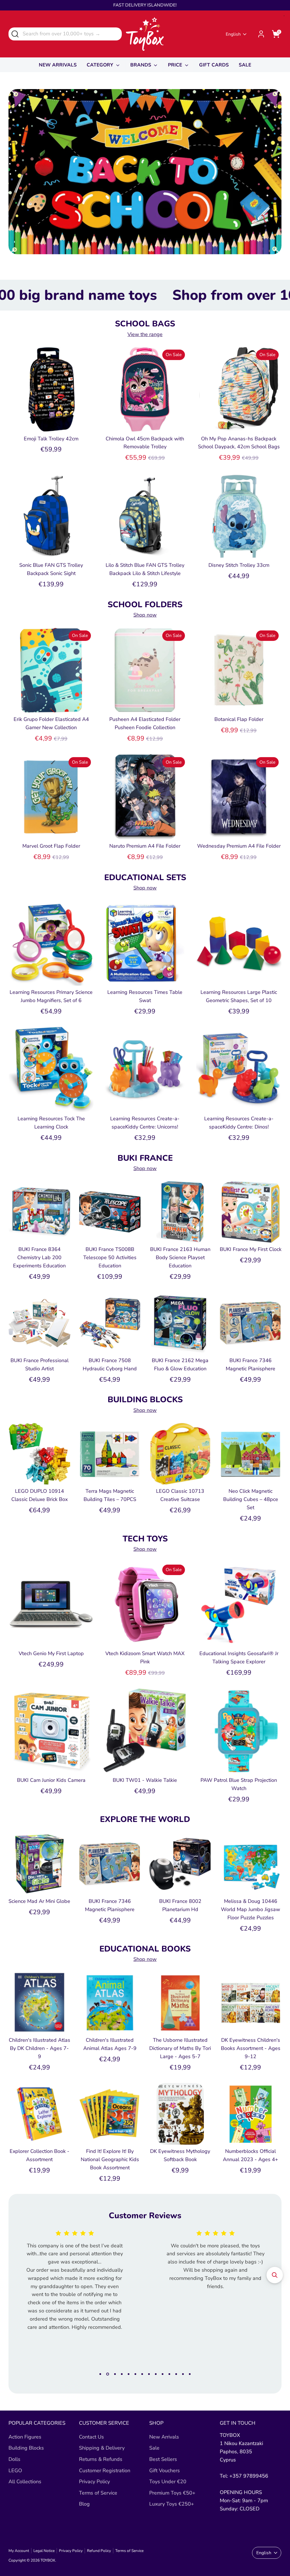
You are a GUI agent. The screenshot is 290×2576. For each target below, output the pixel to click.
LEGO (15, 2471)
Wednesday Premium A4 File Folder (239, 846)
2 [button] (107, 2374)
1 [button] (100, 2374)
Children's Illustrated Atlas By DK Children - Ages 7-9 (40, 2048)
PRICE (176, 65)
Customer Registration (105, 2471)
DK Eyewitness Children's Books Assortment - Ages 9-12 (251, 2048)
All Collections (25, 2482)
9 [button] (156, 2374)
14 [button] (190, 2374)
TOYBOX (48, 2560)
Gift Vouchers (165, 2471)
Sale (154, 2448)
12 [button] (176, 2374)
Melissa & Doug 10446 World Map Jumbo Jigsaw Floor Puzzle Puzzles (250, 1909)
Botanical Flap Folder (239, 719)
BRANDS (141, 65)
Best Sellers (163, 2459)
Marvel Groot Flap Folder (51, 846)
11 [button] (169, 2374)
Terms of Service (98, 2493)
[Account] (261, 34)
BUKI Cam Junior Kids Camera (51, 1780)
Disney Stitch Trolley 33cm (239, 565)
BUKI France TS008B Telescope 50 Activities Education (110, 1257)
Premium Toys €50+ (172, 2493)
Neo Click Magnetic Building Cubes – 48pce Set (251, 1499)
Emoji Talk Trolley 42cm (51, 439)
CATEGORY (101, 65)
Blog (84, 2504)
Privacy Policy (94, 2482)
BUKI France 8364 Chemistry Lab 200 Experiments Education (39, 1257)
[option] (70, 2266)
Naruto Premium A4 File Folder (145, 846)
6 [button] (135, 2374)
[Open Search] (15, 34)
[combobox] (65, 34)
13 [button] (183, 2374)
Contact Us (91, 2437)
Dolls (14, 2459)
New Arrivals (164, 2437)
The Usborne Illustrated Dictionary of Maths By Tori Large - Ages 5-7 (180, 2048)
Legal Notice (44, 2551)
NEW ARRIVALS (58, 65)
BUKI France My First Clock (251, 1249)
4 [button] (122, 2374)
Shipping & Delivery (102, 2448)
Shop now (145, 615)
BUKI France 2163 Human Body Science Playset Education (180, 1257)
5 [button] (129, 2374)
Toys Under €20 (168, 2482)
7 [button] (142, 2374)
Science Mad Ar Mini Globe (39, 1901)
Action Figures (25, 2437)
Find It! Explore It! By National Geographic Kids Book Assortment (110, 2159)
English (233, 34)
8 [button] (149, 2374)
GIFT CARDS (214, 65)
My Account (19, 2551)
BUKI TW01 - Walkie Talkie (145, 1780)
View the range (145, 334)
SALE (245, 65)
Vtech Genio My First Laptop (51, 1653)
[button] (275, 2275)
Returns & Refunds (101, 2459)
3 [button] (114, 2374)
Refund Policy (99, 2551)
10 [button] (163, 2374)
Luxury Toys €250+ (172, 2504)
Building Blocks (26, 2448)
